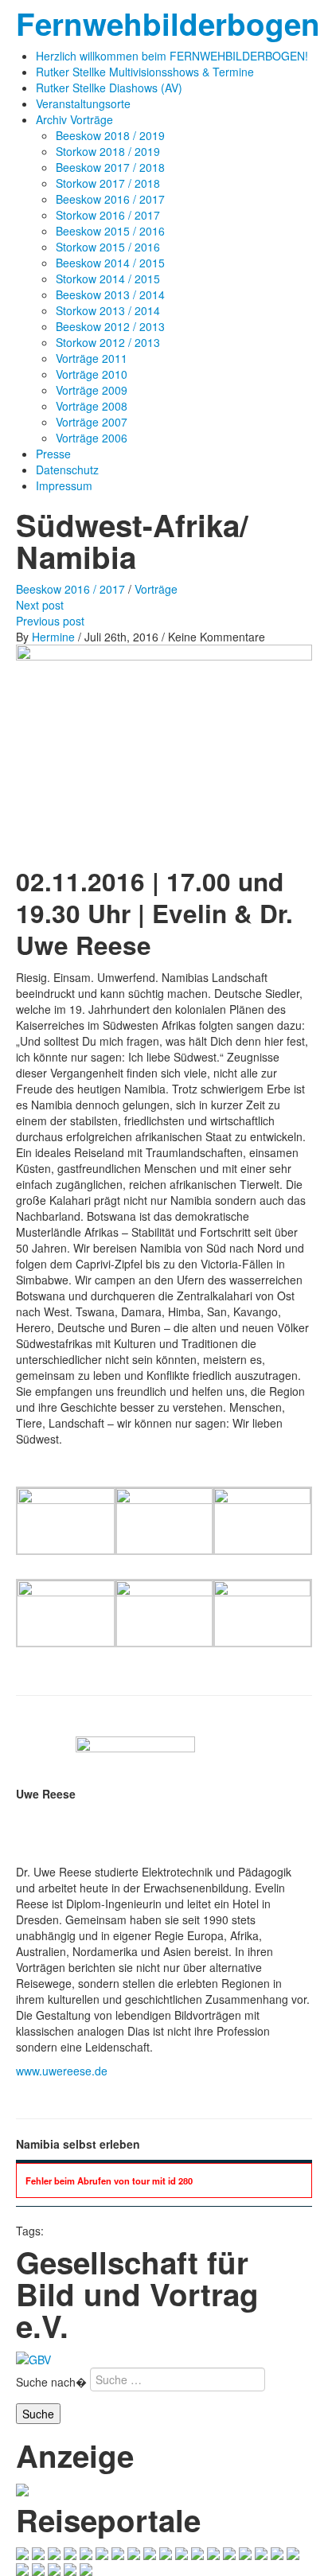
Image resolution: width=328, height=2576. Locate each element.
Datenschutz (67, 470)
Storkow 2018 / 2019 (108, 151)
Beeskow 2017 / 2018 (110, 167)
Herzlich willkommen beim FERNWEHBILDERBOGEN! (172, 56)
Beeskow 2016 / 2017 (110, 199)
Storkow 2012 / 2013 (108, 342)
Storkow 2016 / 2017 (108, 215)
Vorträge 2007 (92, 422)
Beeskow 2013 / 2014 (110, 294)
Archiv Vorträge (74, 119)
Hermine (53, 637)
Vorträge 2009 (92, 390)
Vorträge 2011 (92, 358)
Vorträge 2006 (92, 438)
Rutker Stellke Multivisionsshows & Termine (145, 72)
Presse (53, 454)
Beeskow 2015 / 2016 (110, 231)
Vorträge (156, 589)
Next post (40, 605)
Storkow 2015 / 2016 (108, 247)
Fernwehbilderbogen (168, 23)
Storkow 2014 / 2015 (108, 279)
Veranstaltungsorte (83, 103)
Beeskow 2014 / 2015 (110, 263)
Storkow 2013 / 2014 (108, 310)
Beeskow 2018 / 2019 (110, 135)
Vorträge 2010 (92, 374)
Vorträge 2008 (92, 406)
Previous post (50, 621)
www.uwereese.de (62, 2071)
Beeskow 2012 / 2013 (110, 326)
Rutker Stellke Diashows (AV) (109, 88)
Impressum (64, 485)
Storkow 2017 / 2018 (108, 183)
